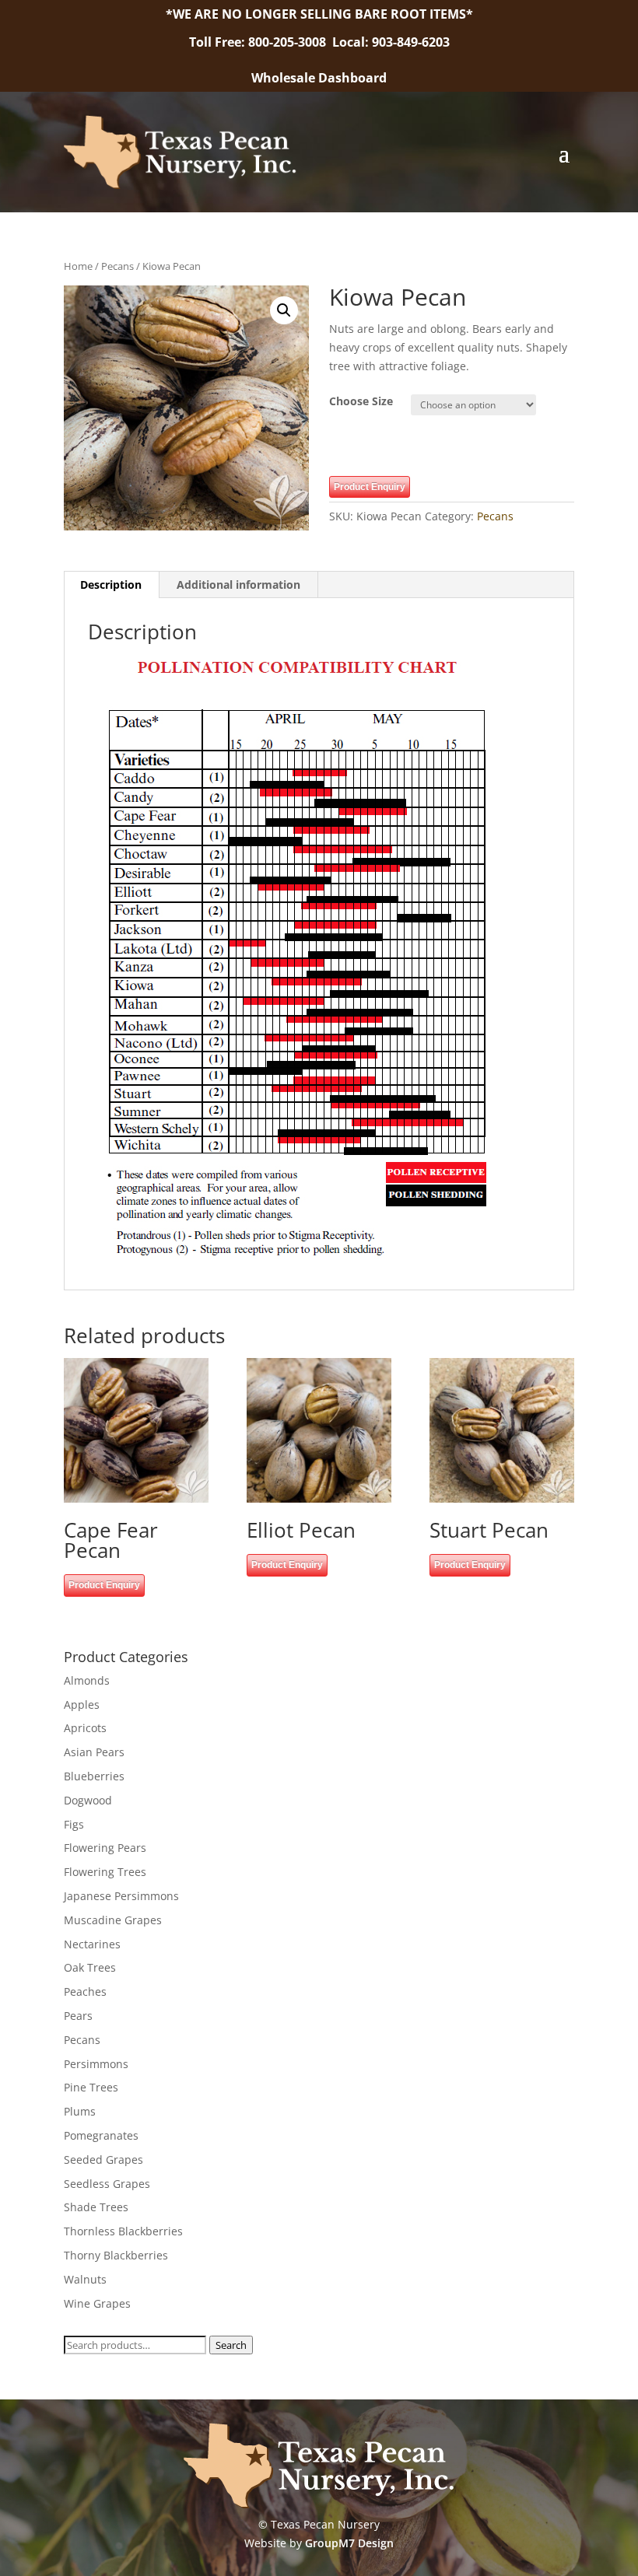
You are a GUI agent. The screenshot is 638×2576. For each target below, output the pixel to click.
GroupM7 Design (349, 2543)
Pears (78, 2016)
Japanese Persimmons (121, 1896)
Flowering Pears (105, 1848)
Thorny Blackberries (116, 2255)
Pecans (117, 266)
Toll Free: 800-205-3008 (259, 42)
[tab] (111, 585)
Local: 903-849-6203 (391, 42)
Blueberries (94, 1776)
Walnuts (85, 2279)
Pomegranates (101, 2135)
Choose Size (361, 401)
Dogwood (88, 1800)
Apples (82, 1704)
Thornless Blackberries (123, 2231)
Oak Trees (90, 1967)
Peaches (85, 1991)
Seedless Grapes (107, 2184)
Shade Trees (96, 2207)
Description (111, 584)
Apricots (85, 1728)
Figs (74, 1824)
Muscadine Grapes (113, 1920)
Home (78, 266)
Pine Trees (91, 2087)
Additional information (238, 584)
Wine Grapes (97, 2303)
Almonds (87, 1680)
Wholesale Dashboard (319, 78)
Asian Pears (94, 1752)
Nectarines (92, 1944)
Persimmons (96, 2064)
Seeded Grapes (103, 2159)
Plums (80, 2111)
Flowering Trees (105, 1872)
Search (231, 2345)
